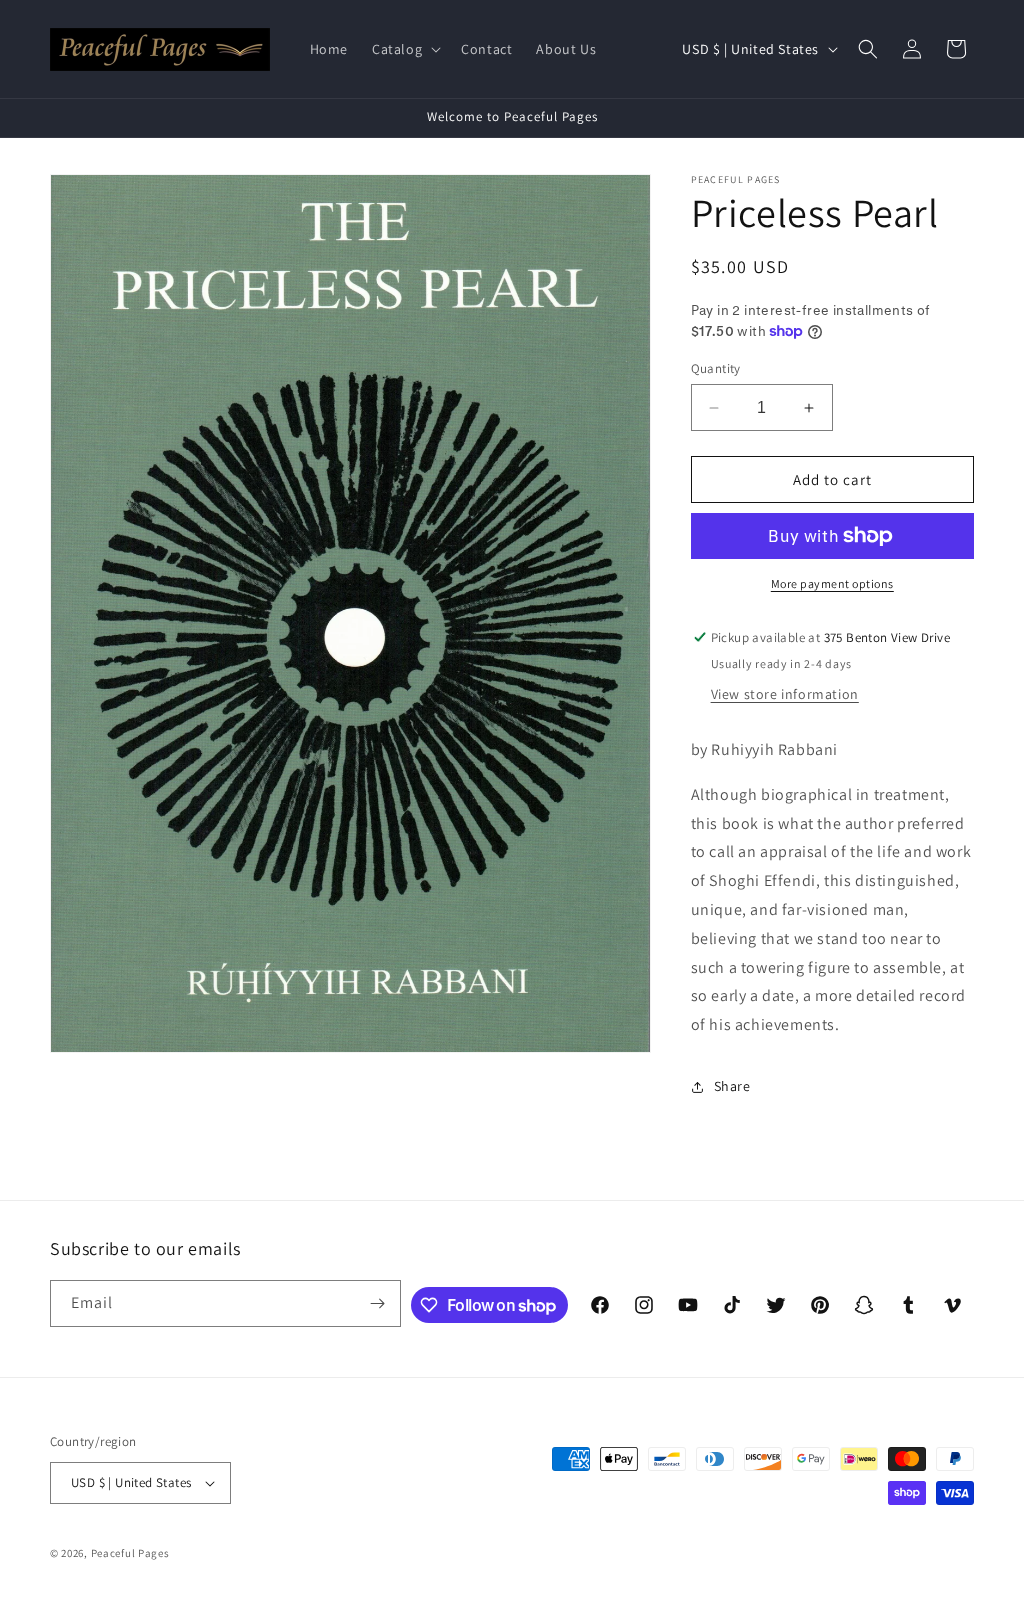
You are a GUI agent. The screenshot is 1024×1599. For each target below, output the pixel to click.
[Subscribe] (378, 1303)
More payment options (832, 583)
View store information (785, 694)
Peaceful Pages (130, 1553)
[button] (404, 49)
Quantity (716, 368)
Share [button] (732, 1086)
